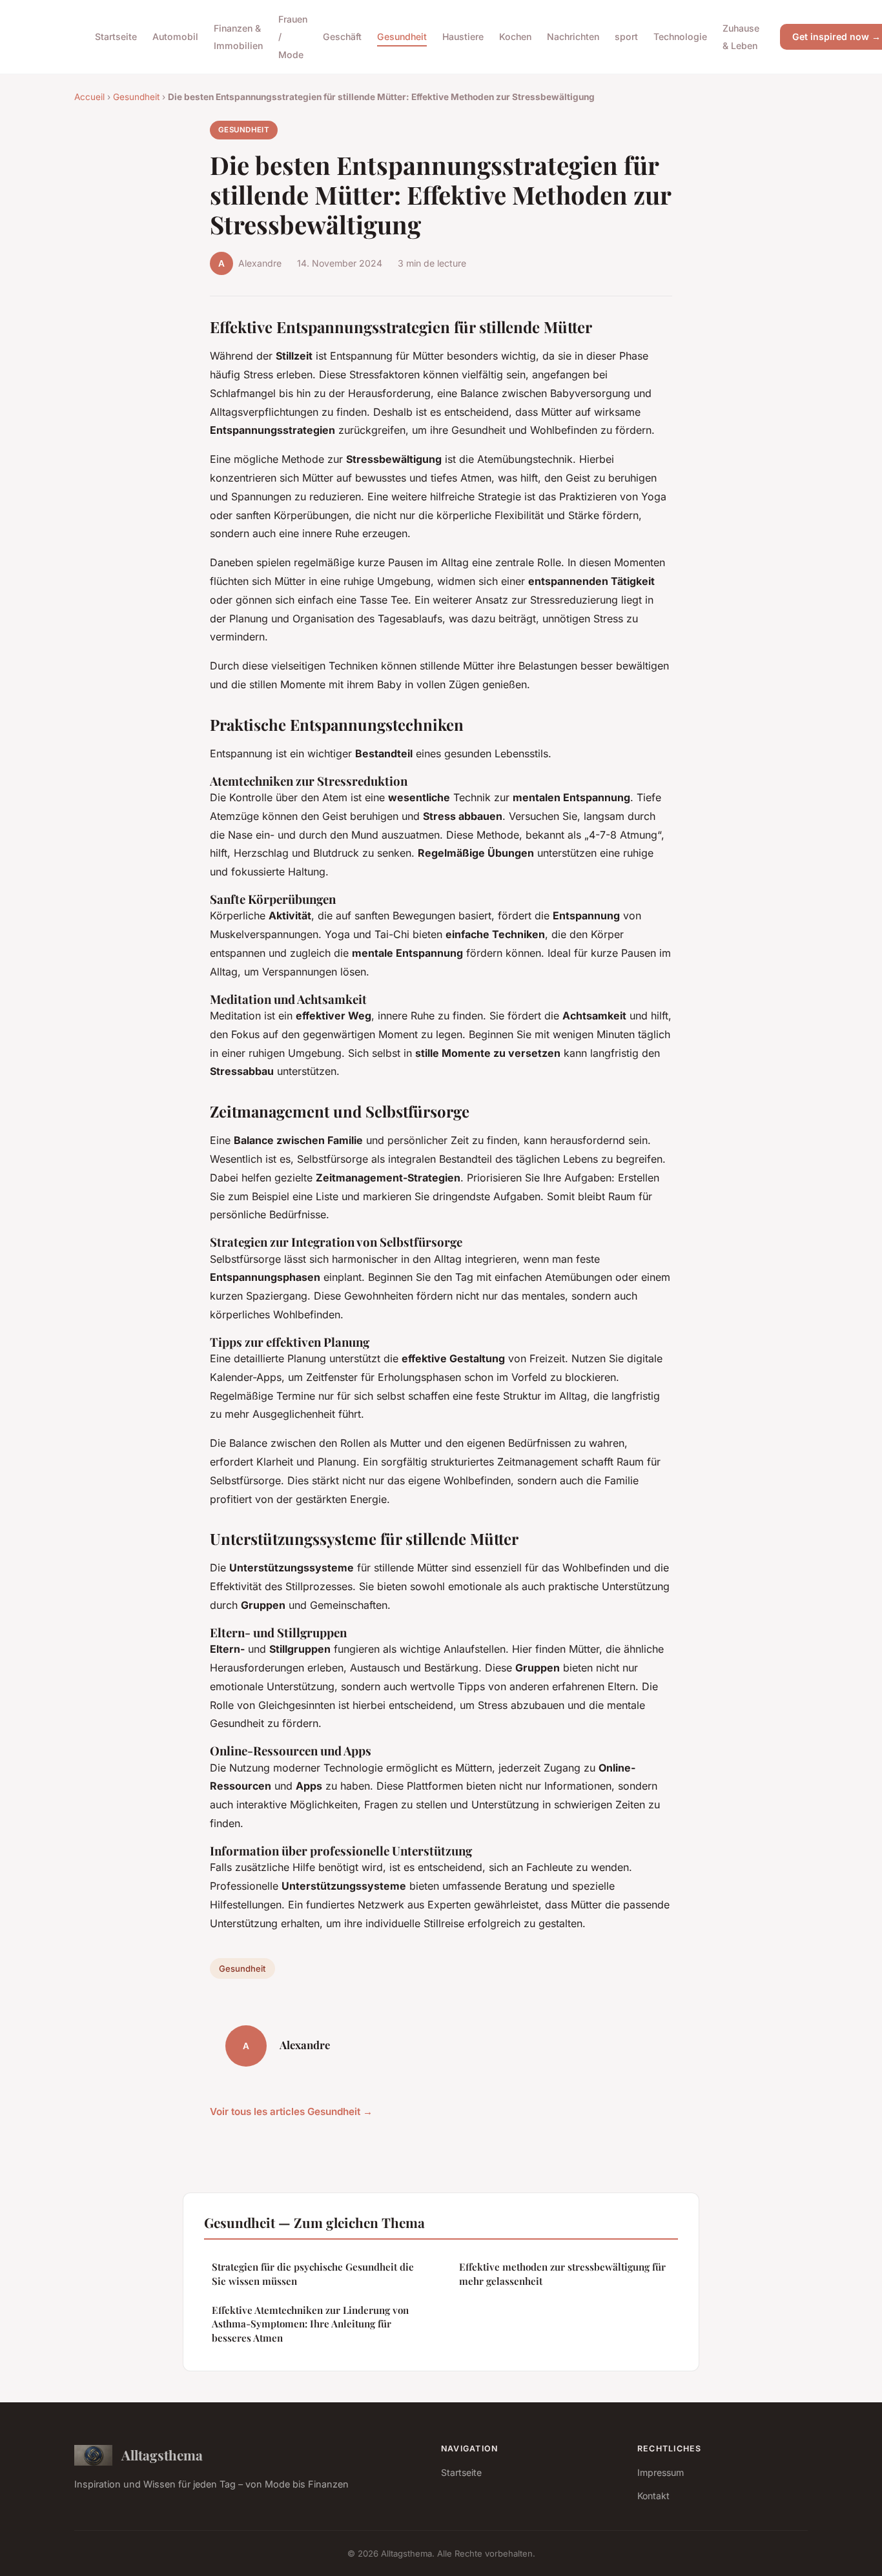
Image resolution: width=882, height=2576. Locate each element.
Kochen (515, 36)
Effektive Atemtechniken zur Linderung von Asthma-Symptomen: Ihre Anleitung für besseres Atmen (310, 2324)
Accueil (89, 97)
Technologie (680, 36)
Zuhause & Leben (741, 37)
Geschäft (342, 36)
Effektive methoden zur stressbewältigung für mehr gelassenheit (562, 2274)
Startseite (116, 36)
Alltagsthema (162, 2455)
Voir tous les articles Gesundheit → (291, 2111)
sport (626, 36)
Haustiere (463, 36)
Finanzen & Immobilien (238, 37)
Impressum (661, 2472)
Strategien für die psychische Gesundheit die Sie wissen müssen (313, 2274)
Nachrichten (573, 36)
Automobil (175, 36)
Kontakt (653, 2496)
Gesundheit (402, 36)
